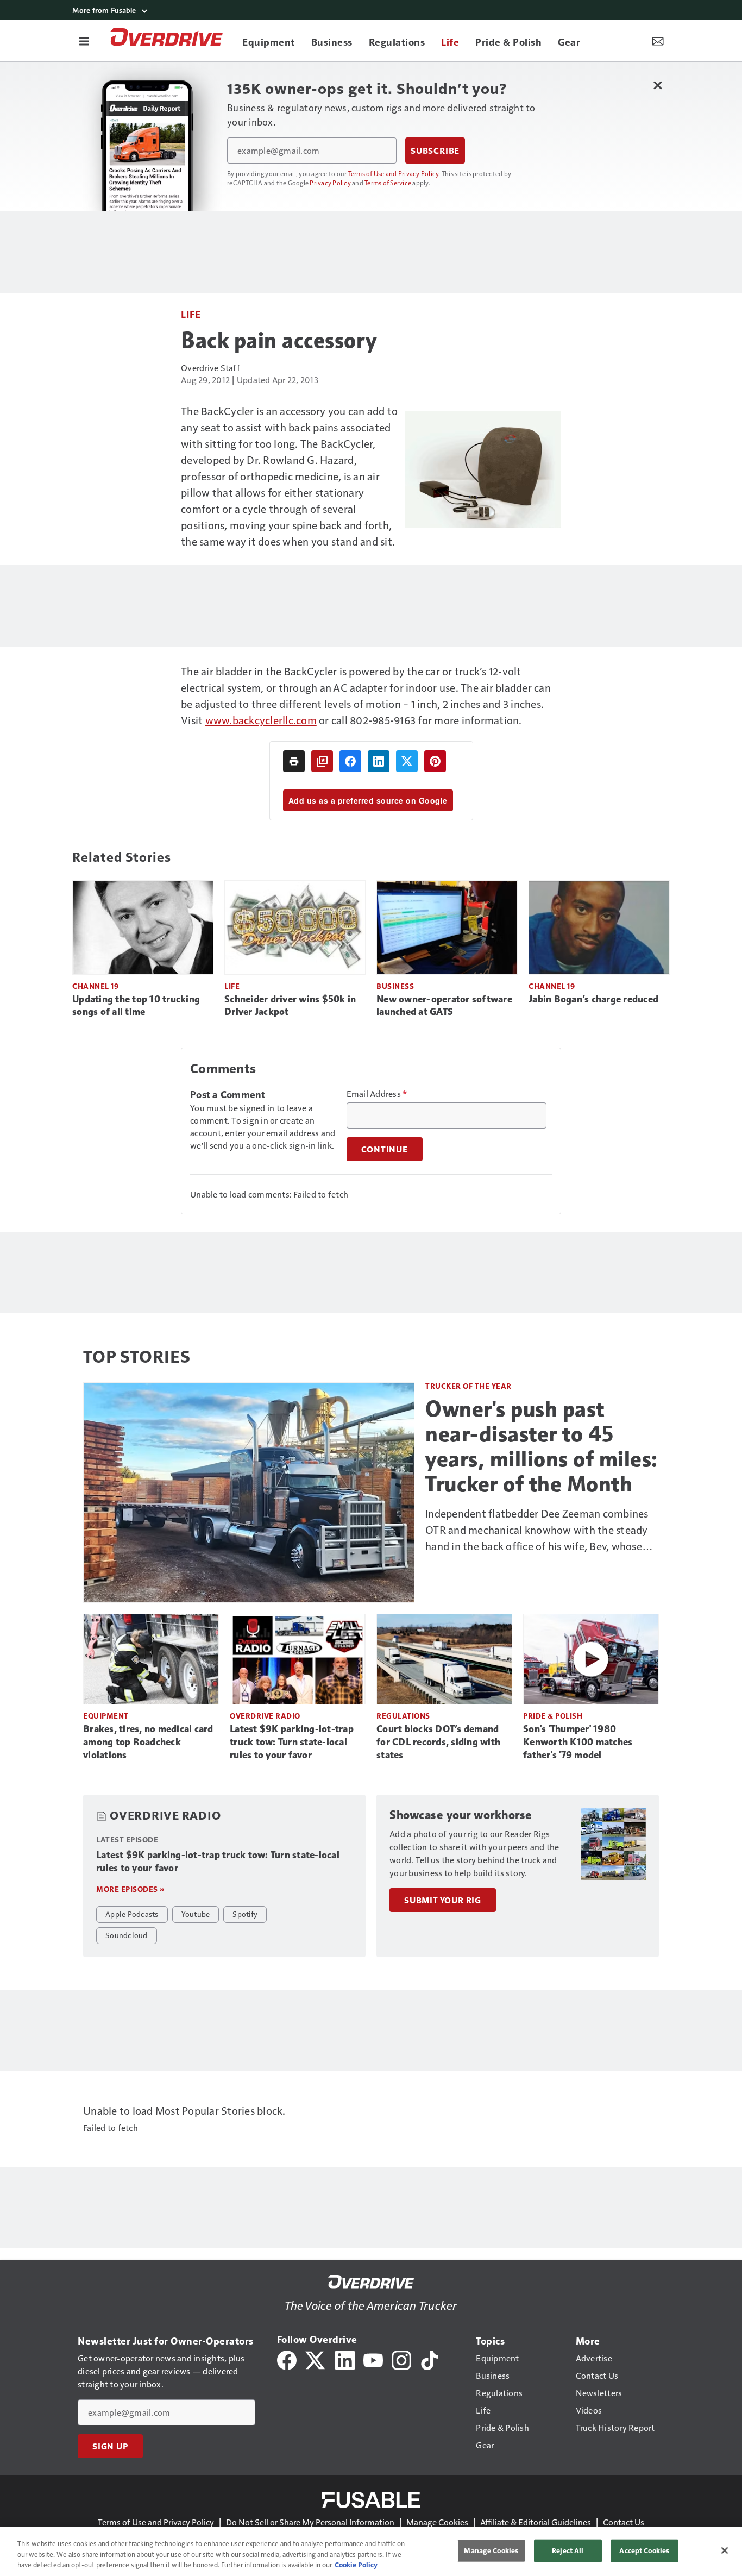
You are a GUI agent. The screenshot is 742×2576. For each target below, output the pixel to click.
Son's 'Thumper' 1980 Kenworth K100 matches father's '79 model (578, 1742)
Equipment (106, 1716)
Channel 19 (95, 986)
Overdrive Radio (265, 1716)
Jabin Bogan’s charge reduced (593, 999)
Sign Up (110, 2446)
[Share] (350, 761)
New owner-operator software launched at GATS (444, 1006)
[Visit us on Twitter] (316, 2359)
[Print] (294, 761)
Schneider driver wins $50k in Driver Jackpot (290, 1006)
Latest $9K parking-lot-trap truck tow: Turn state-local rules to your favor (292, 1742)
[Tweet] (407, 761)
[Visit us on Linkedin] (345, 2359)
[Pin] (435, 761)
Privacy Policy (330, 183)
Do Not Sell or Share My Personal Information (310, 2522)
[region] (371, 2552)
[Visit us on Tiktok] (430, 2359)
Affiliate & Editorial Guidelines (536, 2522)
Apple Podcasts (132, 1914)
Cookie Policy (356, 2565)
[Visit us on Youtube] (373, 2359)
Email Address (377, 1094)
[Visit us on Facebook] (287, 2359)
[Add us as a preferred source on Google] (322, 761)
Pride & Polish (553, 1716)
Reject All (568, 2550)
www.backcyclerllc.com (261, 720)
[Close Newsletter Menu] (658, 85)
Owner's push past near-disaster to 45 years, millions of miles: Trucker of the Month (542, 1446)
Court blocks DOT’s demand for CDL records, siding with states (438, 1742)
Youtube (196, 1914)
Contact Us (624, 2522)
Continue (385, 1149)
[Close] (725, 2550)
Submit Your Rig (443, 1900)
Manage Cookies (437, 2522)
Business (395, 986)
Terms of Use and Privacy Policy (394, 173)
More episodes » (130, 1889)
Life (191, 314)
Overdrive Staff (210, 368)
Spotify (245, 1914)
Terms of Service (388, 183)
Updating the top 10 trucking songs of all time (136, 1006)
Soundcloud (127, 1935)
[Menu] (84, 41)
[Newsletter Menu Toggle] (658, 41)
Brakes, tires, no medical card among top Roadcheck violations (148, 1742)
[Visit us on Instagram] (401, 2359)
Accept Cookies (644, 2550)
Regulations (403, 1716)
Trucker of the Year (469, 1386)
